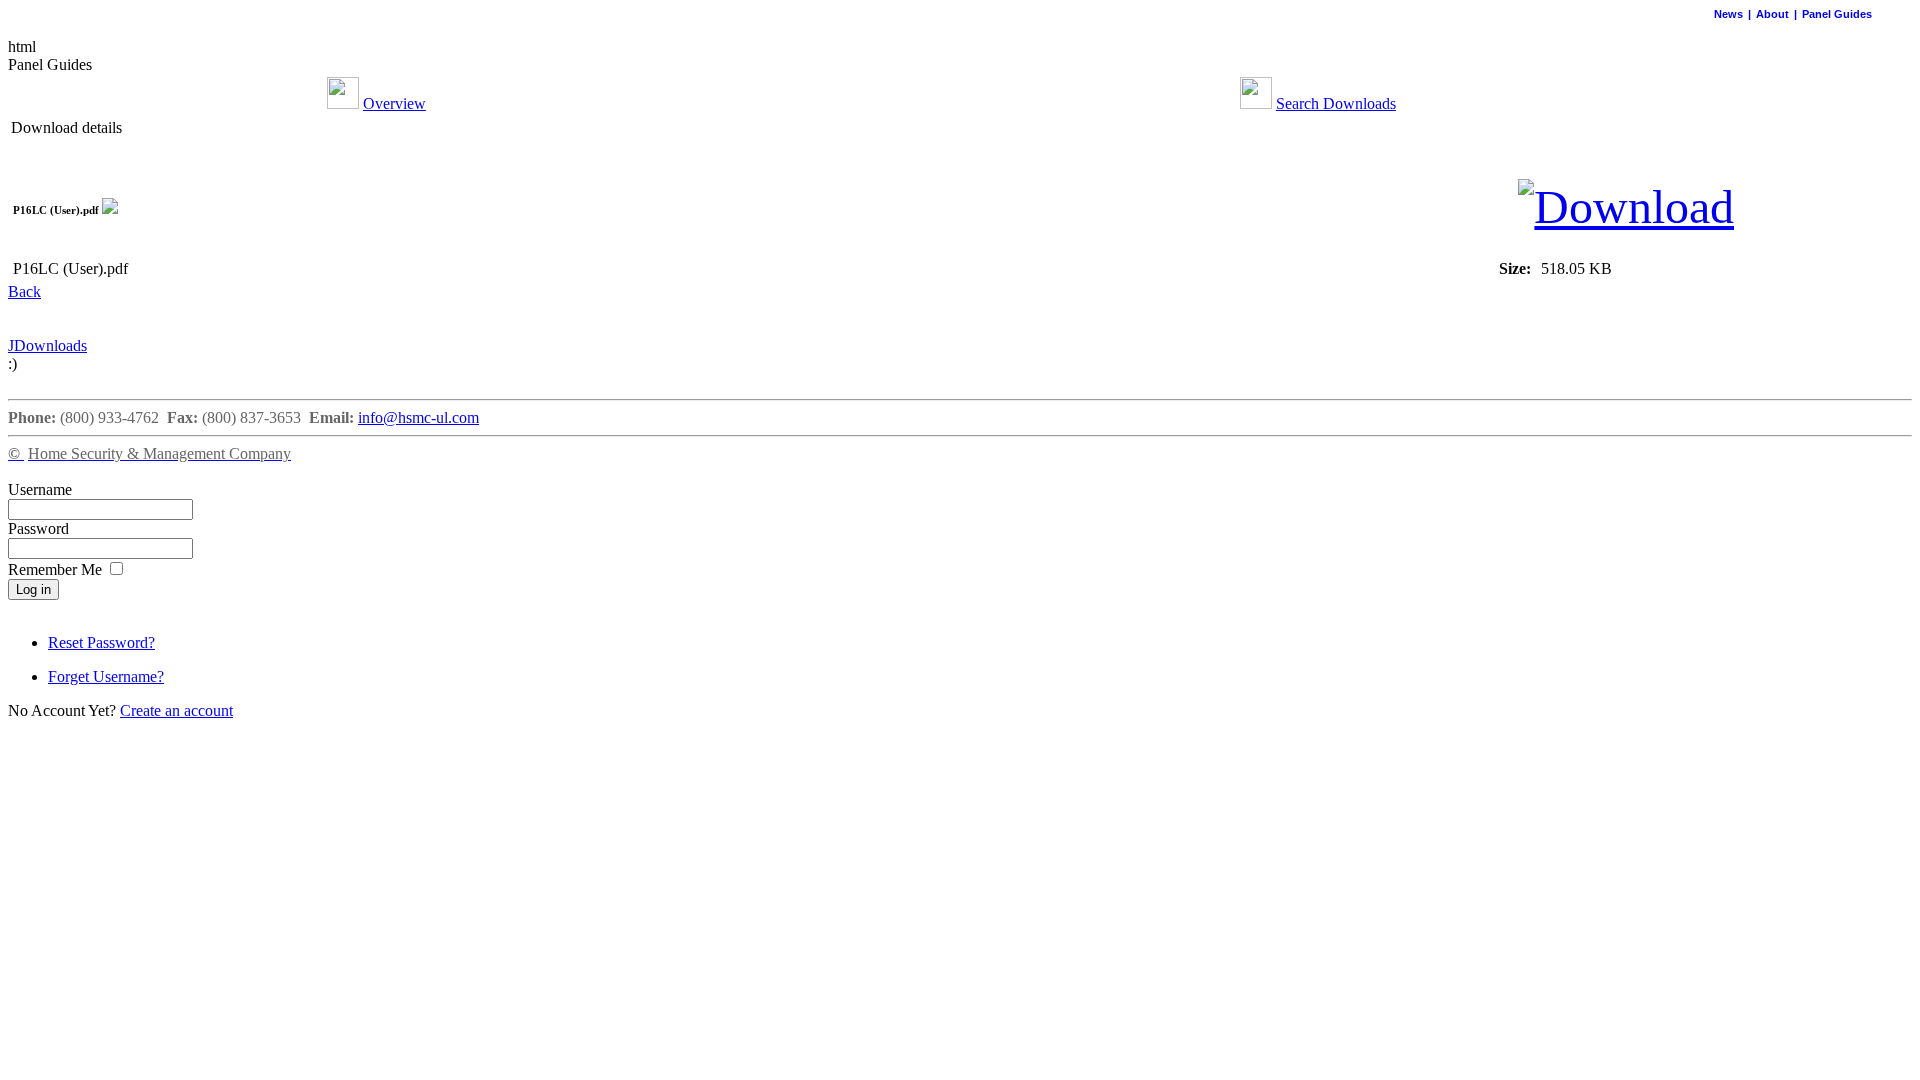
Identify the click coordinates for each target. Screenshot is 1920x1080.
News (1728, 14)
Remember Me (57, 569)
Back (24, 291)
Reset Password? (101, 642)
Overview (394, 103)
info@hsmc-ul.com (418, 417)
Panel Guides (1837, 14)
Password (38, 528)
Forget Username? (106, 676)
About (1772, 14)
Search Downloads (1336, 103)
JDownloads (47, 345)
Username (40, 489)
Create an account (176, 710)
